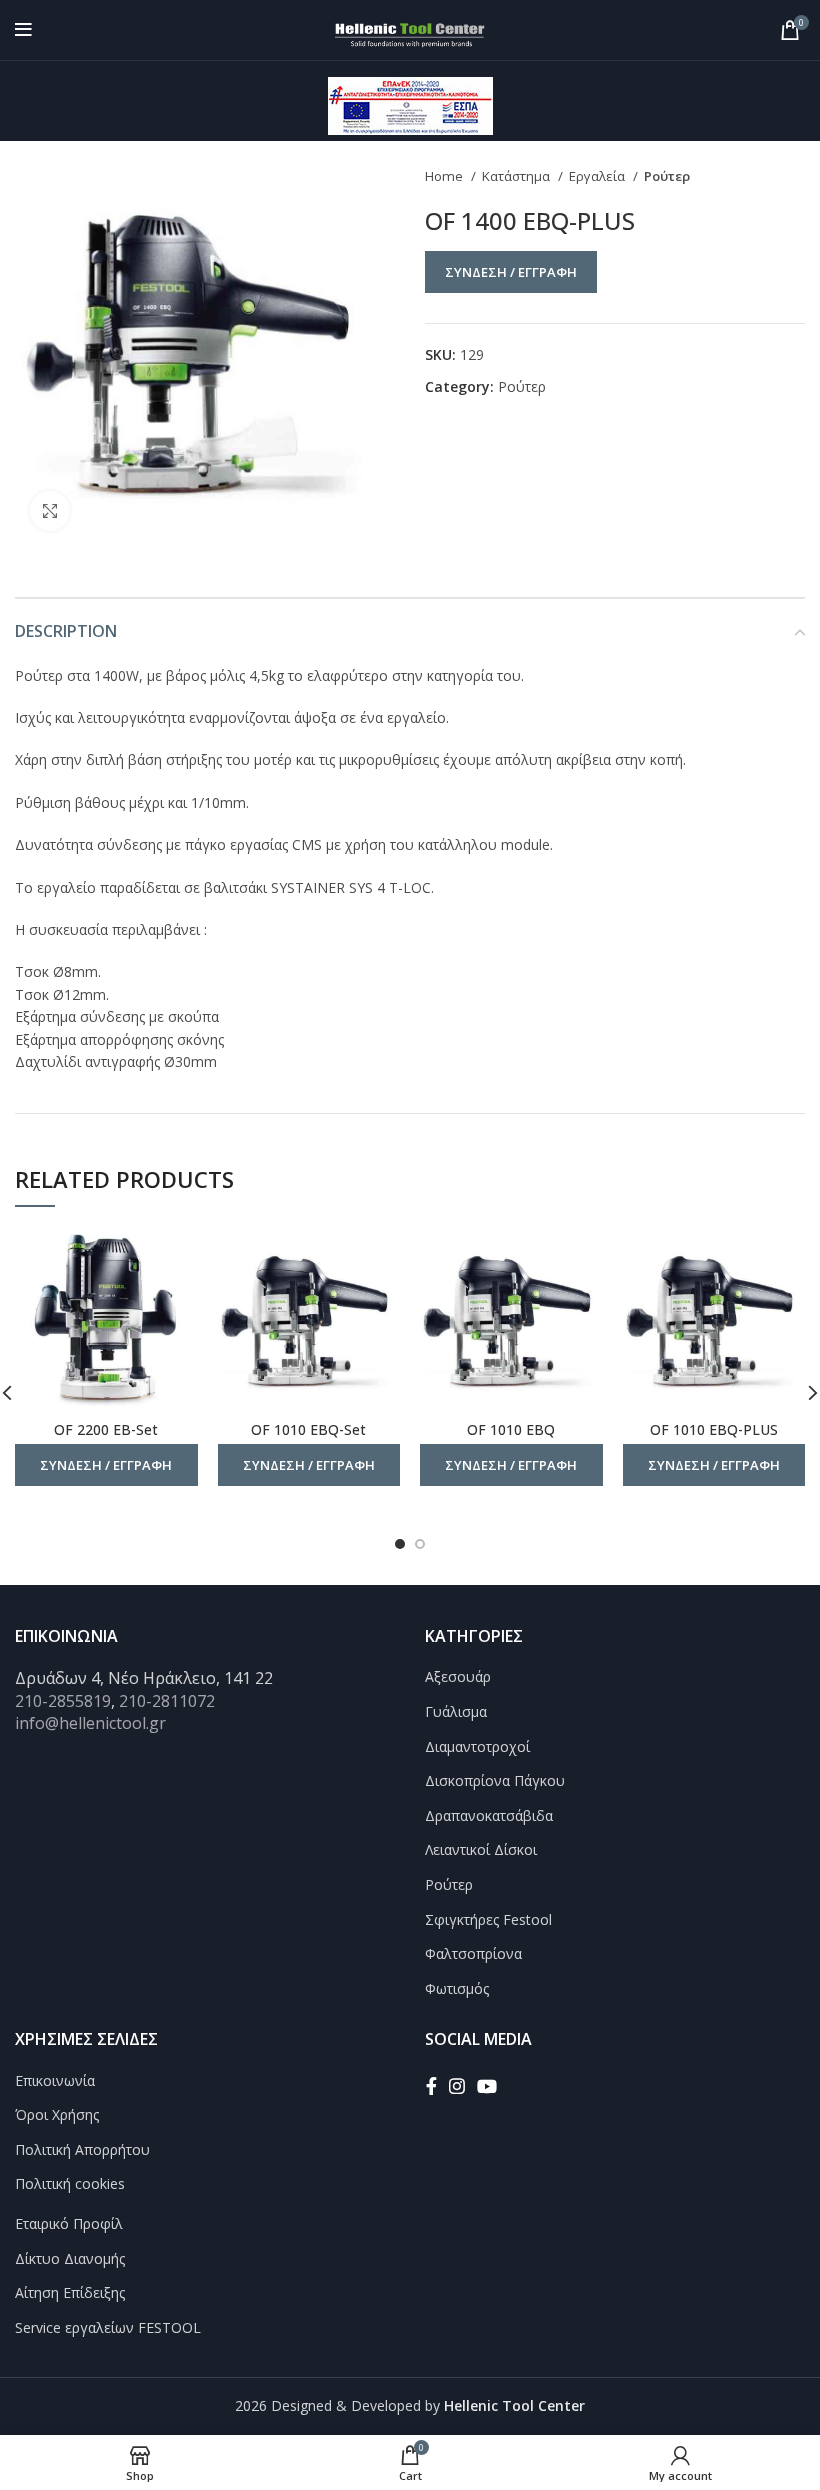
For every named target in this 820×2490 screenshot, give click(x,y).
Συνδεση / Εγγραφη (511, 272)
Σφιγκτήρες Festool (488, 1919)
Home (445, 176)
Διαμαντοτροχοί (477, 1746)
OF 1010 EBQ (511, 1429)
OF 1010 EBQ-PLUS (714, 1429)
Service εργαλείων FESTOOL (108, 2327)
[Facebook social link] (431, 2086)
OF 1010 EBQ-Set (308, 1429)
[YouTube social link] (487, 2086)
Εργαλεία (598, 176)
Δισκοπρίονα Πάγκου (495, 1780)
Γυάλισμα (456, 1711)
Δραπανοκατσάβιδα (489, 1815)
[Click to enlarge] (50, 511)
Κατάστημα (517, 176)
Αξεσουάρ (458, 1676)
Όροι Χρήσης (57, 2114)
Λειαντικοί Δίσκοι (481, 1849)
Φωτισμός (457, 1988)
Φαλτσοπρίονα (473, 1953)
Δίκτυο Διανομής (70, 2258)
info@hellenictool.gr (90, 1723)
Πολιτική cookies (70, 2183)
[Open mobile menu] (23, 30)
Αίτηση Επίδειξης (70, 2292)
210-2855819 (63, 1701)
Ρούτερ (667, 176)
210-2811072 (167, 1701)
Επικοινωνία (55, 2080)
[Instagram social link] (457, 2086)
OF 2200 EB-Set (106, 1429)
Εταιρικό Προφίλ (69, 2223)
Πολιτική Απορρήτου (82, 2149)
